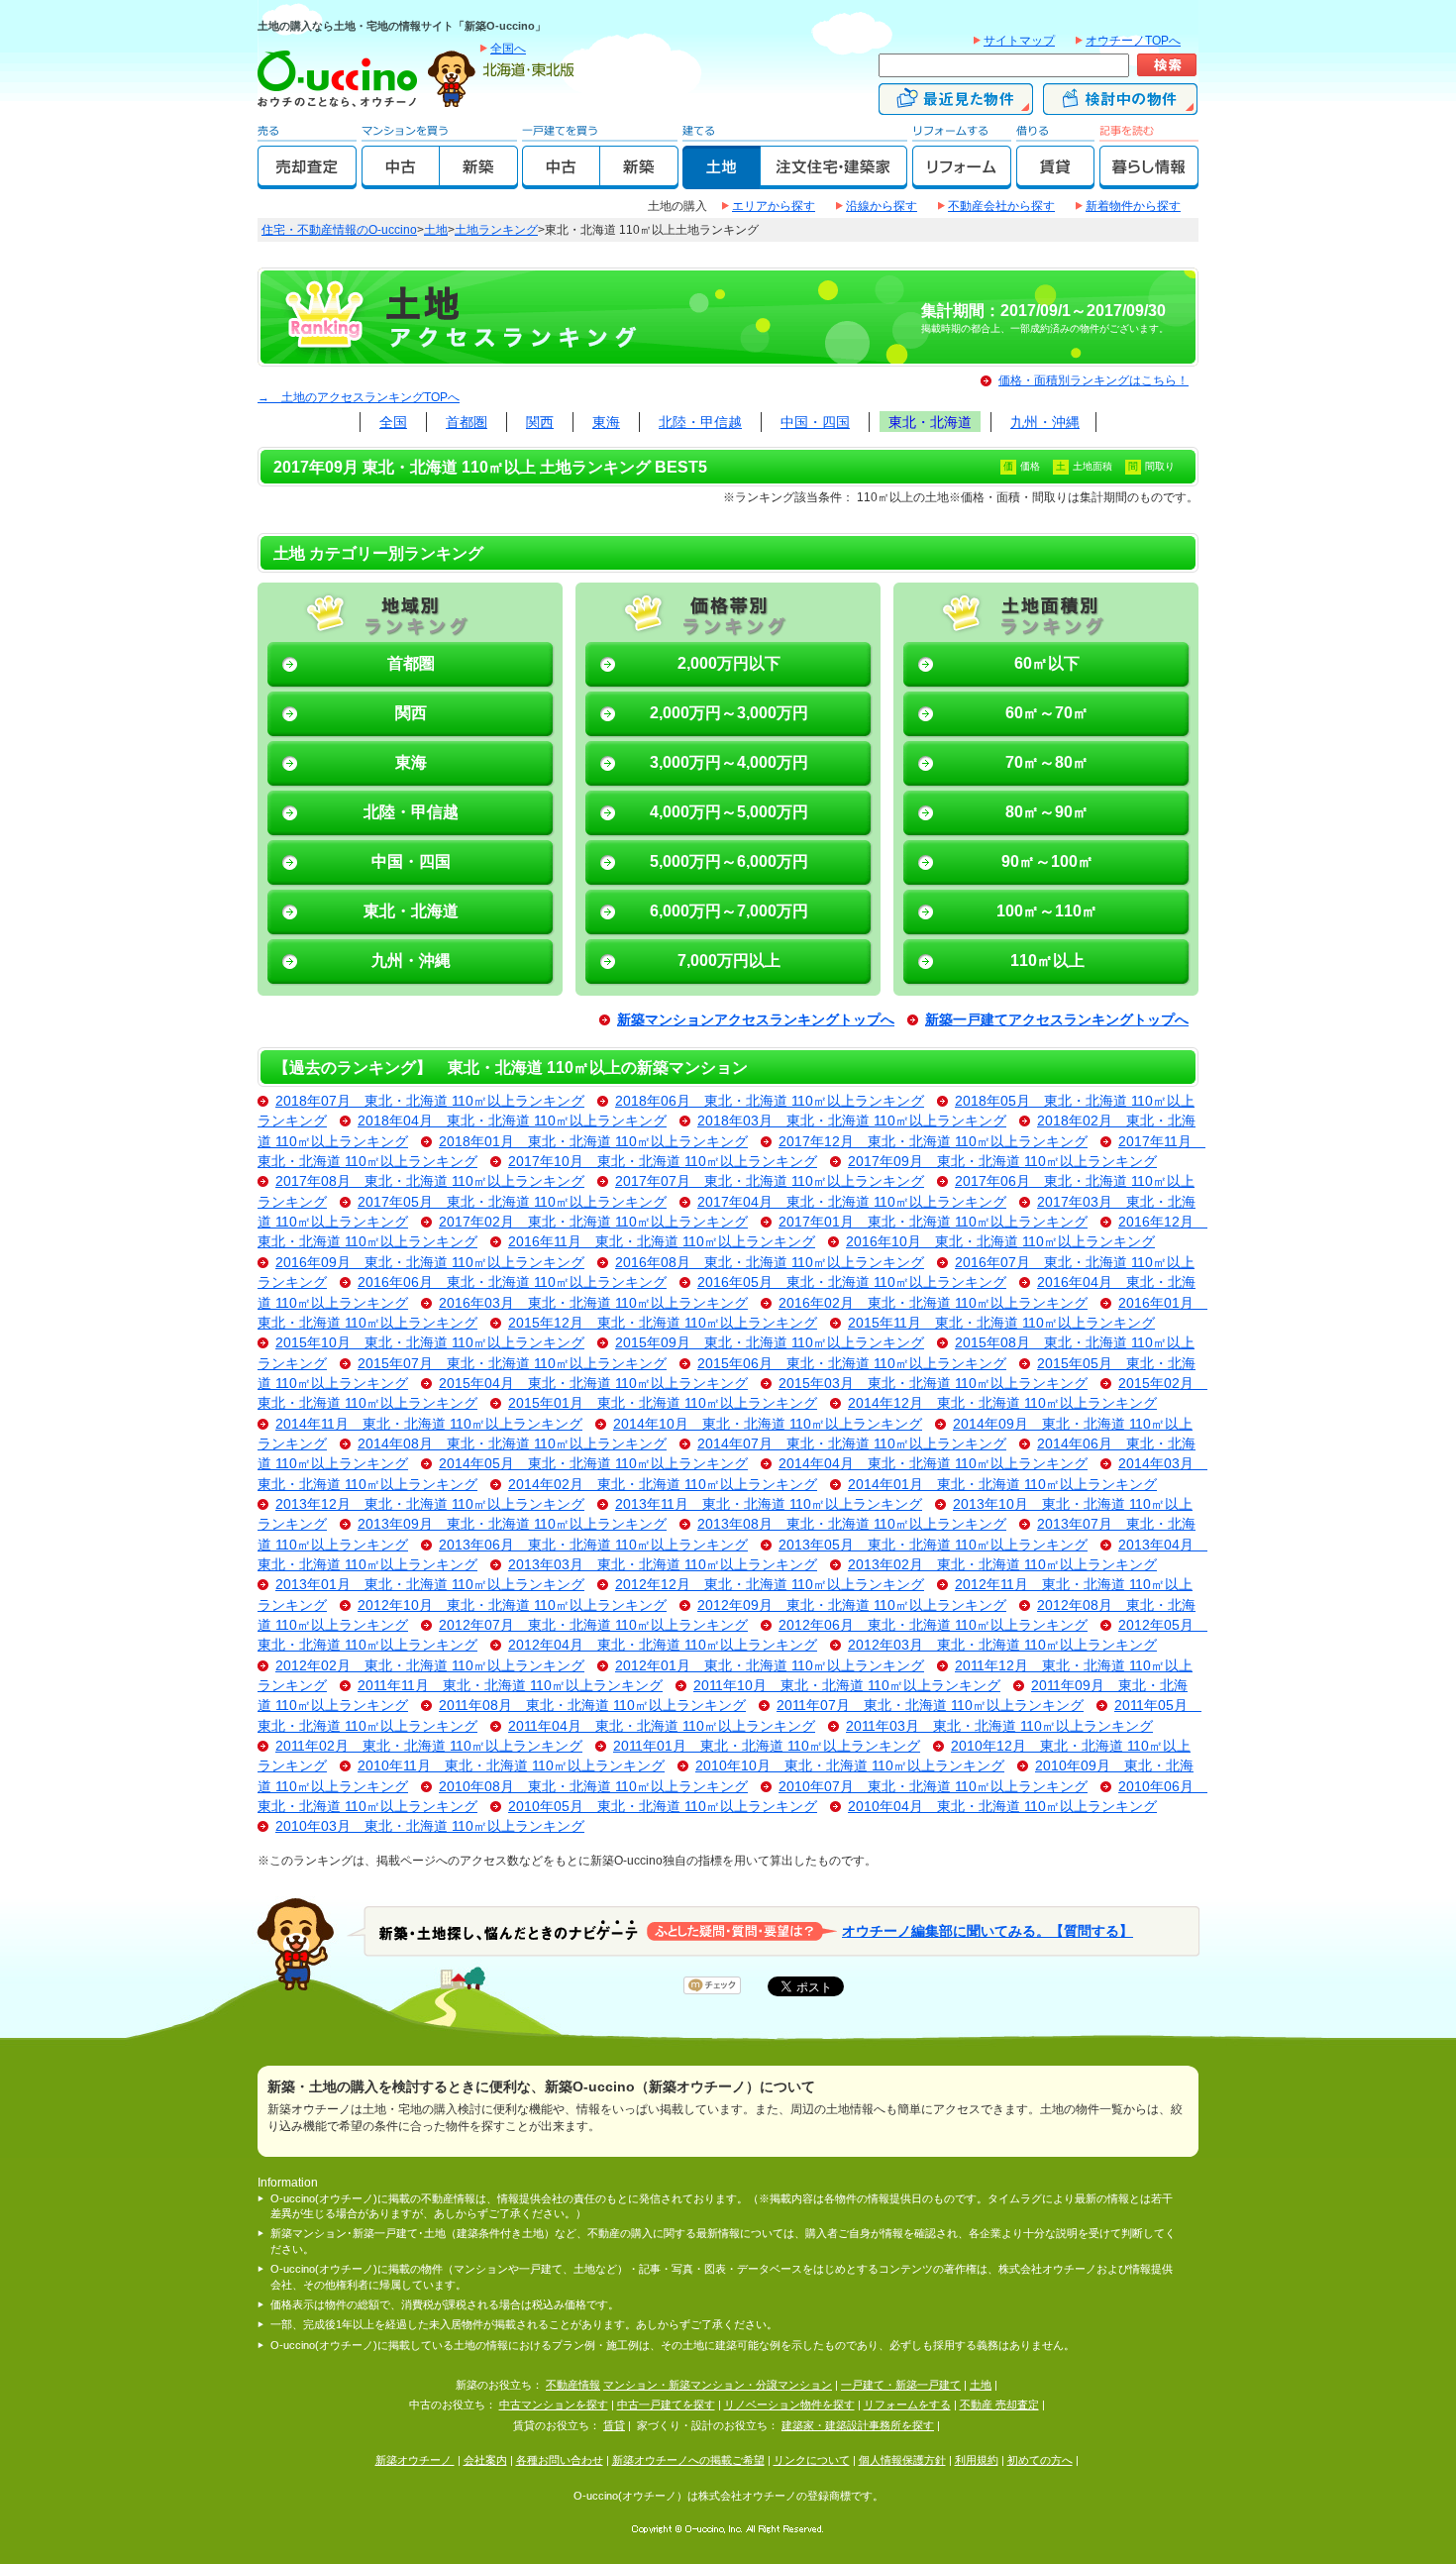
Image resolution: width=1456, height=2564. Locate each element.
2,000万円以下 (729, 663)
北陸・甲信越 (700, 422)
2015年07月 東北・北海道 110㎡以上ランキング (512, 1364)
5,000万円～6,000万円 (729, 861)
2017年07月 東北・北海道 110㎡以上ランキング (770, 1181)
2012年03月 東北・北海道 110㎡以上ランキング (1002, 1645)
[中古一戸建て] (561, 180)
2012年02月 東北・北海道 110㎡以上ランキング (430, 1666)
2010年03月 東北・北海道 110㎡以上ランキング (430, 1826)
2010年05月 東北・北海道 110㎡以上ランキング (663, 1807)
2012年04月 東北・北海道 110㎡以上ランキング (663, 1645)
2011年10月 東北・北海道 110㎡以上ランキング (847, 1686)
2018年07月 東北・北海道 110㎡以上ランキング (430, 1101)
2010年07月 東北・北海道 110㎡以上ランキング (933, 1787)
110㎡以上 (1047, 961)
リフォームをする (907, 2404)
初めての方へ (1040, 2460)
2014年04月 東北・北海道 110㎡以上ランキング (933, 1464)
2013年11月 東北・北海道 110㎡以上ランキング (769, 1504)
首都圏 (467, 422)
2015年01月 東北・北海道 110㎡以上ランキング (663, 1403)
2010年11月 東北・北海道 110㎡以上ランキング (511, 1766)
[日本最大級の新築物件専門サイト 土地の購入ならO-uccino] (342, 106)
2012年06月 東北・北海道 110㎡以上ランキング (933, 1625)
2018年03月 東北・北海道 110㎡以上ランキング (852, 1121)
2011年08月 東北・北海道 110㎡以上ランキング (592, 1706)
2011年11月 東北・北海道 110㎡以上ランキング (510, 1686)
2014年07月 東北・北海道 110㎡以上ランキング (852, 1444)
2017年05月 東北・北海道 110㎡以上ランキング (512, 1202)
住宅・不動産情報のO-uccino (339, 230)
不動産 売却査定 (999, 2404)
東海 (606, 422)
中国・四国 (815, 422)
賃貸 (614, 2425)
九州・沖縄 (1045, 422)
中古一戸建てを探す (666, 2404)
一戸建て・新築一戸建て (901, 2385)
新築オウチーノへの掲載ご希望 (688, 2460)
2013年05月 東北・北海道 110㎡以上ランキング (933, 1545)
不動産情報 (573, 2385)
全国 (393, 422)
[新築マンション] (479, 180)
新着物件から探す (1133, 206)
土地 (436, 230)
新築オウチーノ (415, 2460)
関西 (540, 422)
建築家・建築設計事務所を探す (858, 2425)
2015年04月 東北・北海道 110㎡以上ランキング (593, 1384)
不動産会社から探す (1001, 206)
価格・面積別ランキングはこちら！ (1093, 380)
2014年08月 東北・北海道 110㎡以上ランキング (512, 1444)
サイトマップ (1019, 41)
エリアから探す (774, 206)
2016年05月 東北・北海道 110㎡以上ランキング (852, 1282)
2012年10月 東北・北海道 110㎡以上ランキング (512, 1605)
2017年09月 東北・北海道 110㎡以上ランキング (1002, 1162)
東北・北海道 (930, 422)
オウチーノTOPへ (1133, 41)
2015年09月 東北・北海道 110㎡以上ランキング (770, 1343)
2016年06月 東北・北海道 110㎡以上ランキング (512, 1282)
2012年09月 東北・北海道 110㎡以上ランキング (852, 1605)
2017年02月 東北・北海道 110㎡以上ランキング (593, 1222)
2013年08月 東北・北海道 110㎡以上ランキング (852, 1524)
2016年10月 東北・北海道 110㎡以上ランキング (1000, 1242)
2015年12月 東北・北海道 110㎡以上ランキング (663, 1323)
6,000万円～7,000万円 (729, 911)
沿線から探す (882, 206)
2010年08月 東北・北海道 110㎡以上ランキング (593, 1787)
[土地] (722, 180)
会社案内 (485, 2460)
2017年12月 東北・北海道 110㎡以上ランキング (933, 1142)
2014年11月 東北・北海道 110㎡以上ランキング (429, 1424)
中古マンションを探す (554, 2404)
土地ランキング (496, 230)
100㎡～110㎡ (1047, 911)
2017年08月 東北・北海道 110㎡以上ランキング (430, 1181)
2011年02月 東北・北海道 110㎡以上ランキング (429, 1746)
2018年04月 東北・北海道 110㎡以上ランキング (512, 1121)
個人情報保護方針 (902, 2460)
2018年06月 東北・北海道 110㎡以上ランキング (770, 1101)
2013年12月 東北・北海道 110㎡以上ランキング (430, 1504)
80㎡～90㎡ (1047, 812)
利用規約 (977, 2460)
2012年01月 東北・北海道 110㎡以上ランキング (770, 1666)
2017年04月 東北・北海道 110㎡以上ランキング (852, 1202)
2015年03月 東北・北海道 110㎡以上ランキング (933, 1384)
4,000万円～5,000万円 (729, 812)
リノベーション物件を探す (789, 2404)
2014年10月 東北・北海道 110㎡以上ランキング (768, 1424)
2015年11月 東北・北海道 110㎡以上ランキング (1001, 1323)
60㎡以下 (1047, 663)
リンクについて (812, 2460)
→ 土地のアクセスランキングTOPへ (359, 397)
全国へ (508, 49)
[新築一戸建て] (639, 180)
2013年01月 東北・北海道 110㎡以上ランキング (430, 1585)
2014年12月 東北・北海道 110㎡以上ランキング (1002, 1403)
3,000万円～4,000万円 (729, 762)
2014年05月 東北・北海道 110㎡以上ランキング (593, 1464)
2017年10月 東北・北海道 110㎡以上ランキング (663, 1162)
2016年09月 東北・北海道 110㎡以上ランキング (430, 1263)
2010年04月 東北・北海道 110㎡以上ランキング (1002, 1807)
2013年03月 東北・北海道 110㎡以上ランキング (663, 1565)
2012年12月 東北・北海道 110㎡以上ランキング (770, 1585)
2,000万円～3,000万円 (729, 713)
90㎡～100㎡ (1047, 861)
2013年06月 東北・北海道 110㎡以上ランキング (593, 1545)
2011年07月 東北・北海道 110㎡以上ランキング (930, 1706)
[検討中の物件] (1120, 106)
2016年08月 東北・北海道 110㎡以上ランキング (770, 1263)
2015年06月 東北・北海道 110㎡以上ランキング (852, 1364)
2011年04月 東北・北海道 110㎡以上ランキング (662, 1726)
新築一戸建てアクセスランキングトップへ (1057, 1020)
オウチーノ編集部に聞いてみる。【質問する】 (988, 1930)
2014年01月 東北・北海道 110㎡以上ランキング (1002, 1485)
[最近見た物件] (956, 106)
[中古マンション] (401, 180)
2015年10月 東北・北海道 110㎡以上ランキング (430, 1343)
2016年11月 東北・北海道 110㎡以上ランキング (662, 1242)
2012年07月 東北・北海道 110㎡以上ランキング (593, 1625)
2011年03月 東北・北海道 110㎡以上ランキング (999, 1726)
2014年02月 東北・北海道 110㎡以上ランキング (663, 1485)
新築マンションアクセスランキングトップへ (756, 1020)
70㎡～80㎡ (1047, 762)
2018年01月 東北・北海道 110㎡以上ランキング (593, 1142)
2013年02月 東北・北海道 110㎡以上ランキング (1002, 1565)
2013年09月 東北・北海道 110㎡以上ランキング (512, 1524)
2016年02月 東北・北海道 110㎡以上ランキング (933, 1303)
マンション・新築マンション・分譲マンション (718, 2385)
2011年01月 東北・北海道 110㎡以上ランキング (767, 1746)
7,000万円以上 (729, 961)
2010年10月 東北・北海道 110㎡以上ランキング (850, 1766)
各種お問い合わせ (560, 2460)
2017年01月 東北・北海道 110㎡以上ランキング (933, 1222)
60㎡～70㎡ (1047, 713)
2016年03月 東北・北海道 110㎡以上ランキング (593, 1303)
